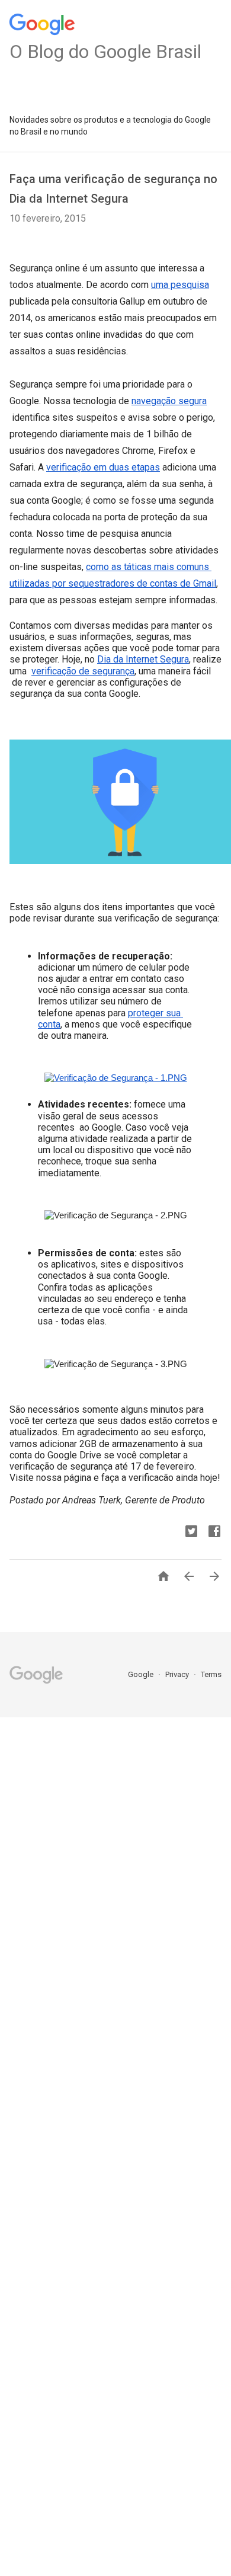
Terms (211, 1674)
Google (142, 1674)
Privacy (178, 1674)
